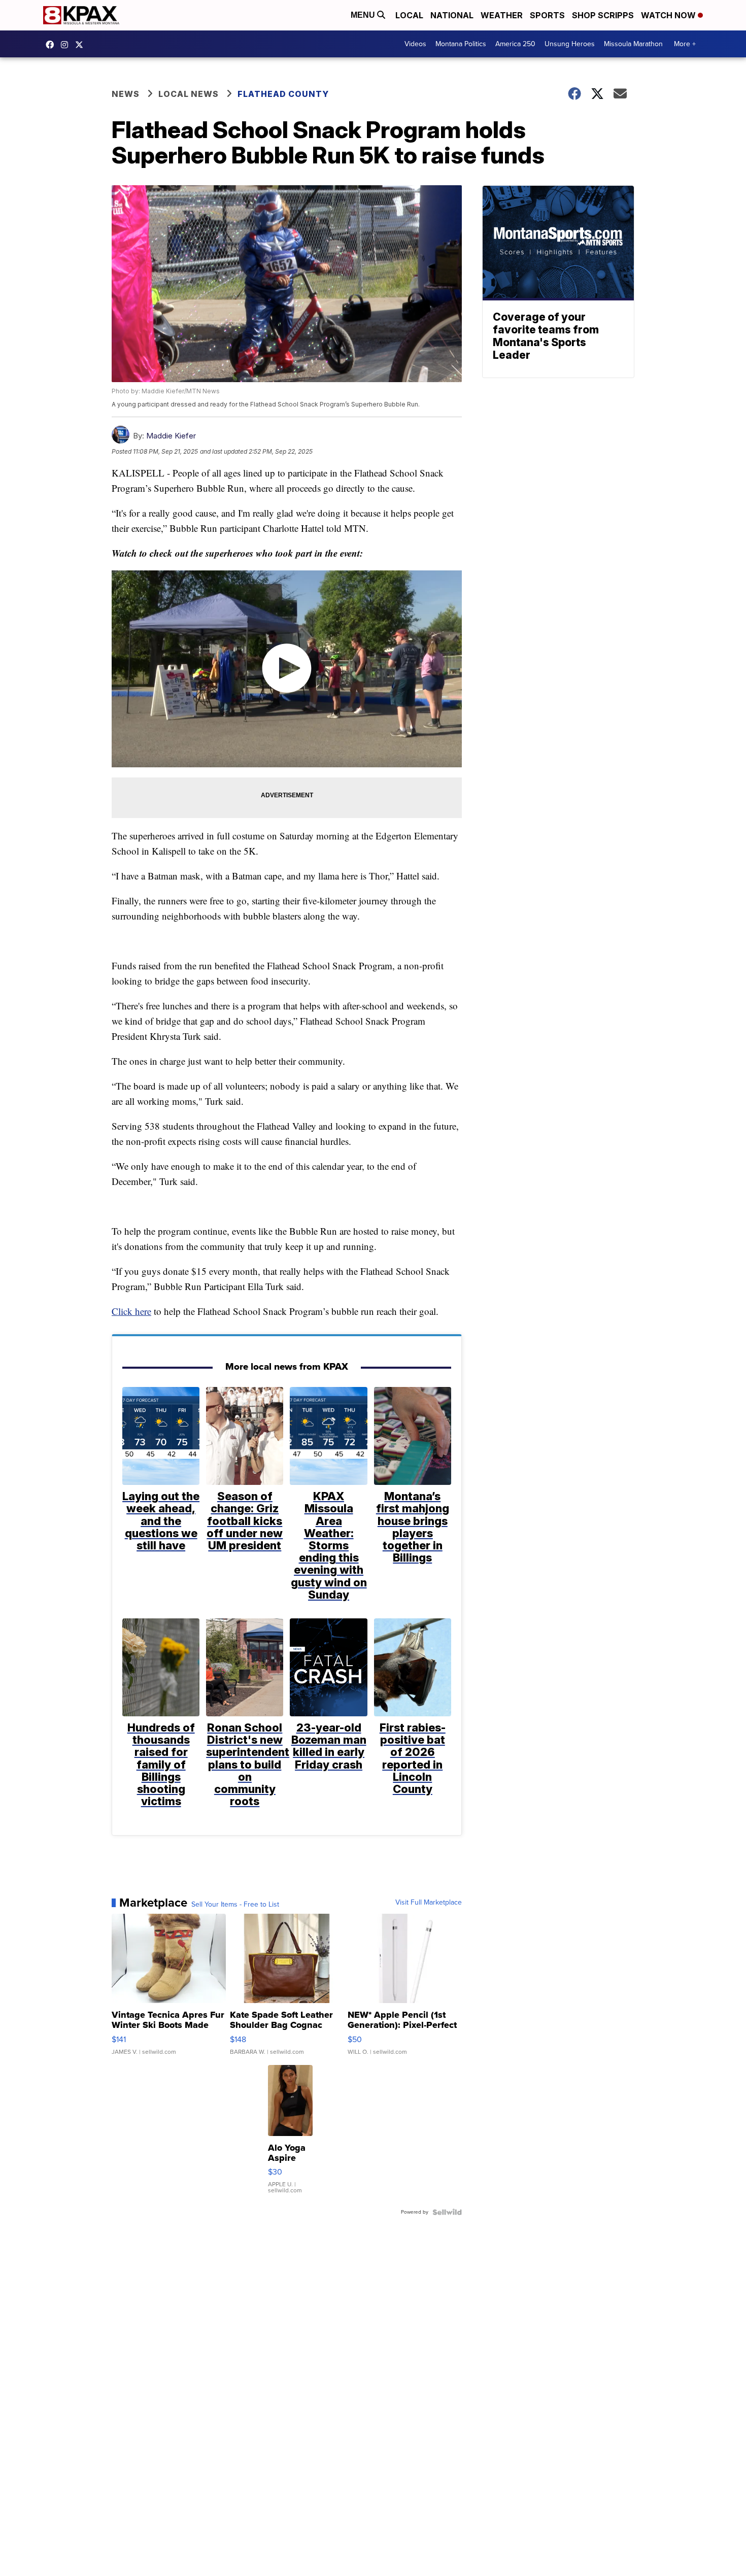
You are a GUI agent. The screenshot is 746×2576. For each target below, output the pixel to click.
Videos (415, 44)
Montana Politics (461, 44)
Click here (131, 1311)
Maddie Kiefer (171, 436)
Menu (364, 15)
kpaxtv (52, 45)
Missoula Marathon (633, 44)
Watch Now (669, 15)
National (452, 15)
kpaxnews (82, 45)
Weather (502, 15)
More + (685, 44)
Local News (189, 94)
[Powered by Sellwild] (447, 2212)
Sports (547, 15)
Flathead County (283, 94)
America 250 (515, 44)
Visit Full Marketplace (429, 1903)
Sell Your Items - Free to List (235, 1905)
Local (409, 15)
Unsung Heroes (570, 44)
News (126, 94)
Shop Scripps (603, 15)
